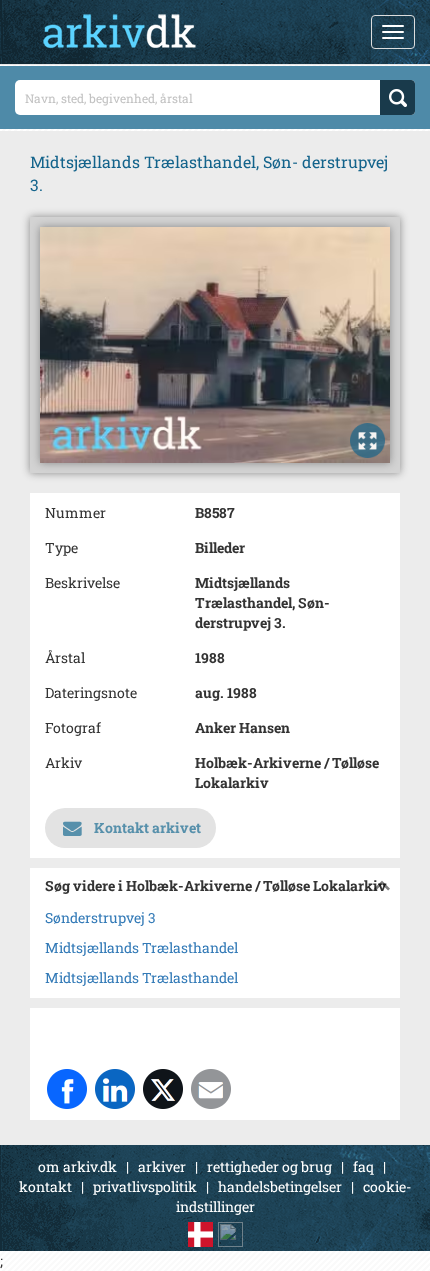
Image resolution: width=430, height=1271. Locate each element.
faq (363, 1166)
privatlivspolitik (145, 1186)
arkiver (162, 1166)
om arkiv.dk (77, 1166)
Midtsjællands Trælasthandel (141, 947)
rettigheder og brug (269, 1166)
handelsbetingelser (280, 1186)
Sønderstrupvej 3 (100, 917)
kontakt (45, 1186)
